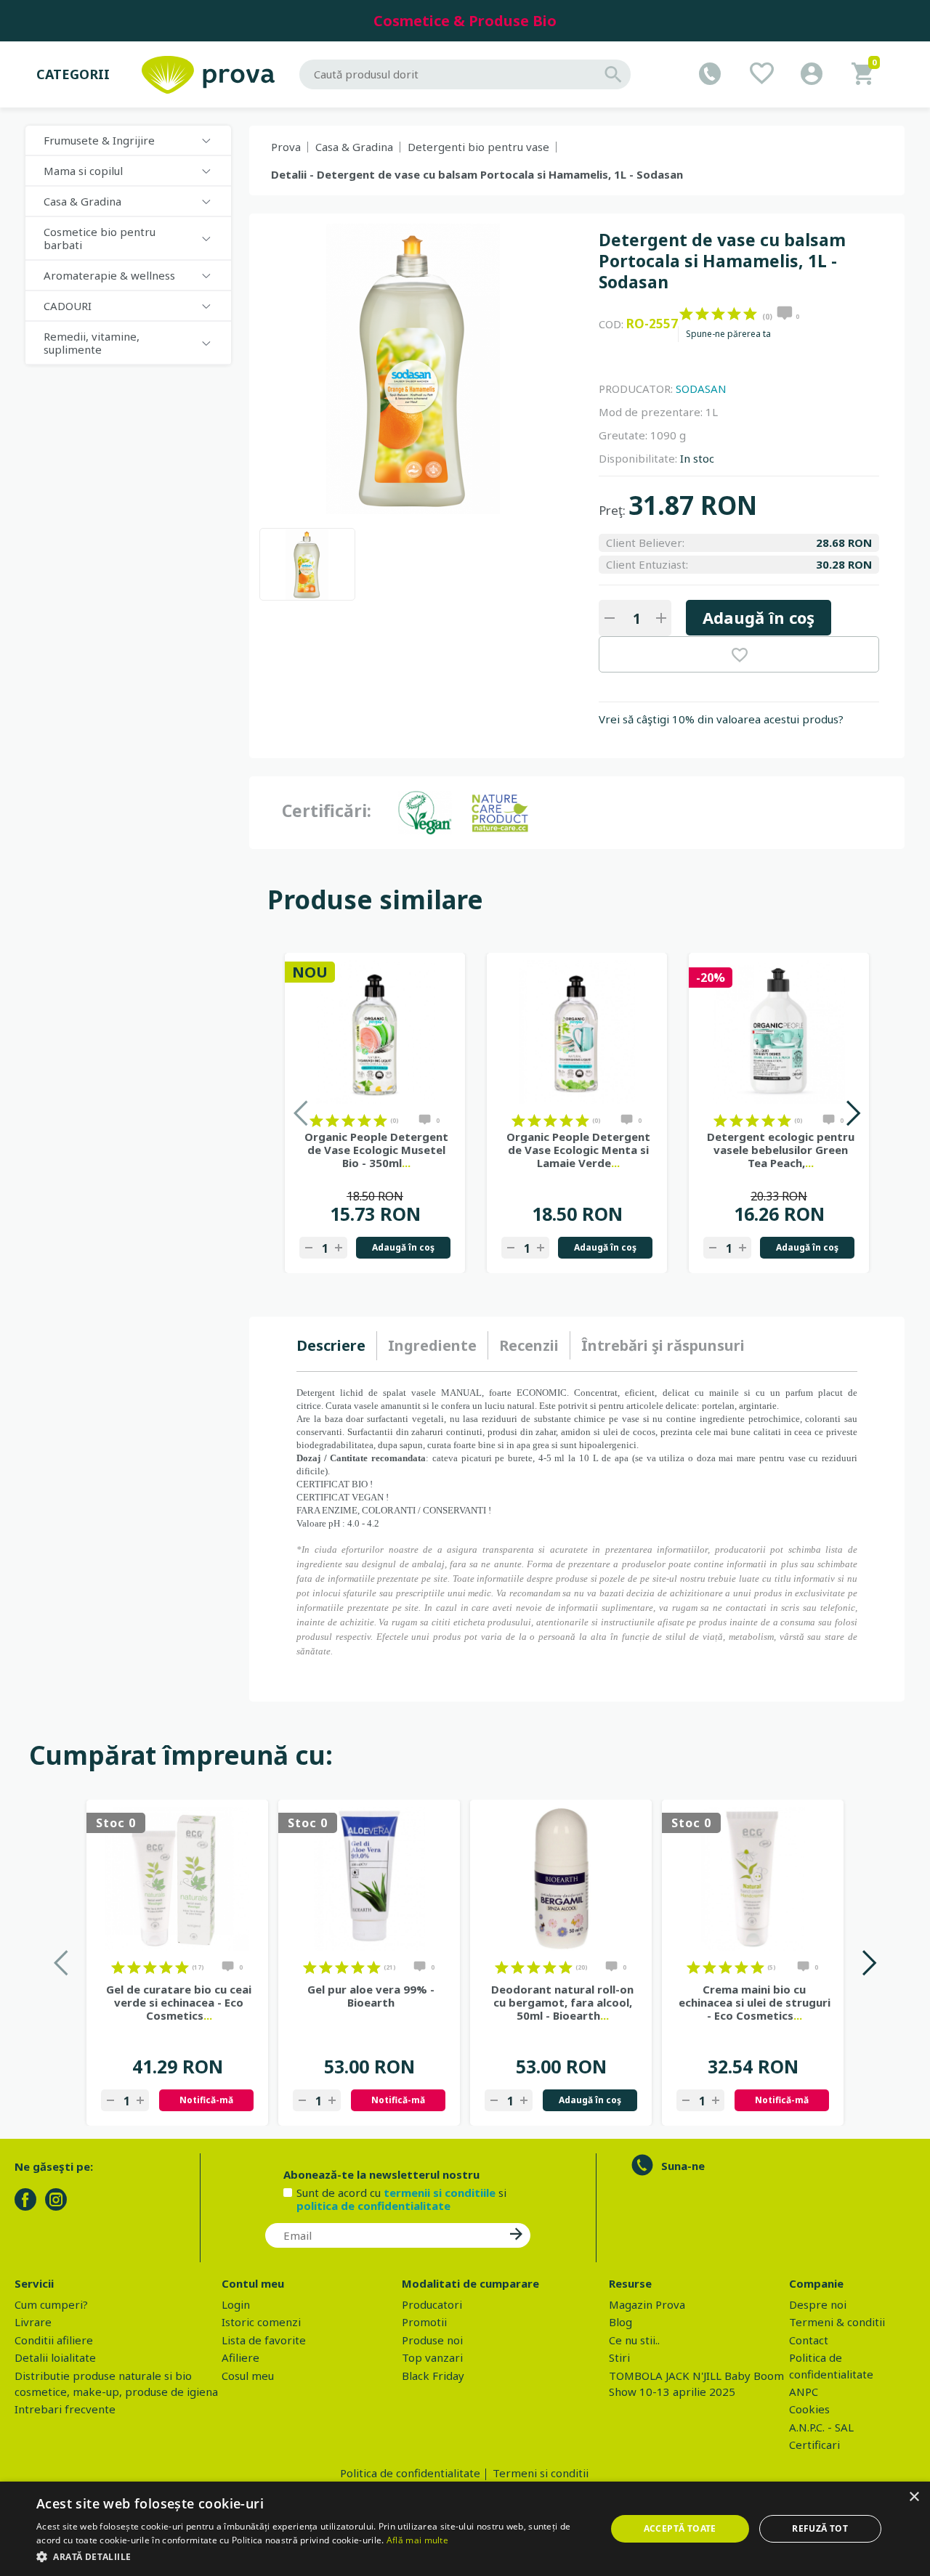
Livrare (33, 2322)
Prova (286, 147)
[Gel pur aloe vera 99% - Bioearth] (369, 1879)
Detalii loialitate (55, 2357)
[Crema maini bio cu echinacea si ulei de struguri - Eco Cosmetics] (753, 1879)
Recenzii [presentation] (529, 1345)
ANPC (804, 2392)
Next (853, 1113)
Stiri (619, 2357)
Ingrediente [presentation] (432, 1345)
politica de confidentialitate (373, 2206)
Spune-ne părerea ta (728, 334)
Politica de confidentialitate (410, 2473)
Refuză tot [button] (820, 2528)
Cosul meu (248, 2376)
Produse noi (432, 2340)
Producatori (432, 2304)
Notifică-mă (206, 2100)
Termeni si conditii (541, 2473)
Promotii (424, 2322)
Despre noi (818, 2304)
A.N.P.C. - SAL (821, 2427)
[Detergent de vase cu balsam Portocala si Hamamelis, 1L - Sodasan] (307, 564)
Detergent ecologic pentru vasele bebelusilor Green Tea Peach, (781, 1150)
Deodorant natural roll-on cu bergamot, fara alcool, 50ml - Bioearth (562, 2002)
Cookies (809, 2409)
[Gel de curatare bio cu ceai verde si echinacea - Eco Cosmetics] (177, 1879)
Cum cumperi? (51, 2304)
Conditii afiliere (54, 2340)
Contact (809, 2340)
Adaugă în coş (759, 617)
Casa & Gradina (354, 147)
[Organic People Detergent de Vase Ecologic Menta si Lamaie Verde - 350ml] (577, 1032)
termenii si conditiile (440, 2193)
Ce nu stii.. (634, 2340)
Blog (620, 2322)
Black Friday (433, 2376)
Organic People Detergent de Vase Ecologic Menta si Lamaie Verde (578, 1150)
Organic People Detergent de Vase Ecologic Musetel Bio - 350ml (376, 1150)
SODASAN (701, 389)
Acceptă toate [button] (680, 2528)
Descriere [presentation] (331, 1345)
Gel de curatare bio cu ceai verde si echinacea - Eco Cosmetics (179, 2002)
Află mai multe (417, 2540)
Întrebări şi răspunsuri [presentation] (663, 1345)
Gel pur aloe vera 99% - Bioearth (371, 1996)
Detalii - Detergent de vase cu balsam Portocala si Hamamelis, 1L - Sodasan (477, 174)
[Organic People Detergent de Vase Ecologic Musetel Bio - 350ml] (375, 1032)
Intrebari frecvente (65, 2409)
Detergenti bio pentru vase (478, 147)
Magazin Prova (647, 2304)
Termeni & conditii (837, 2322)
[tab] (337, 1346)
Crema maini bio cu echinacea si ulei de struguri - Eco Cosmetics (755, 2002)
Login (236, 2304)
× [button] (914, 2497)
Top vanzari (432, 2357)
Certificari (814, 2445)
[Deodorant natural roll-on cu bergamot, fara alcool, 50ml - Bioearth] (561, 1879)
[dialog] (465, 2529)
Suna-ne (683, 2166)
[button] (313, 2556)
